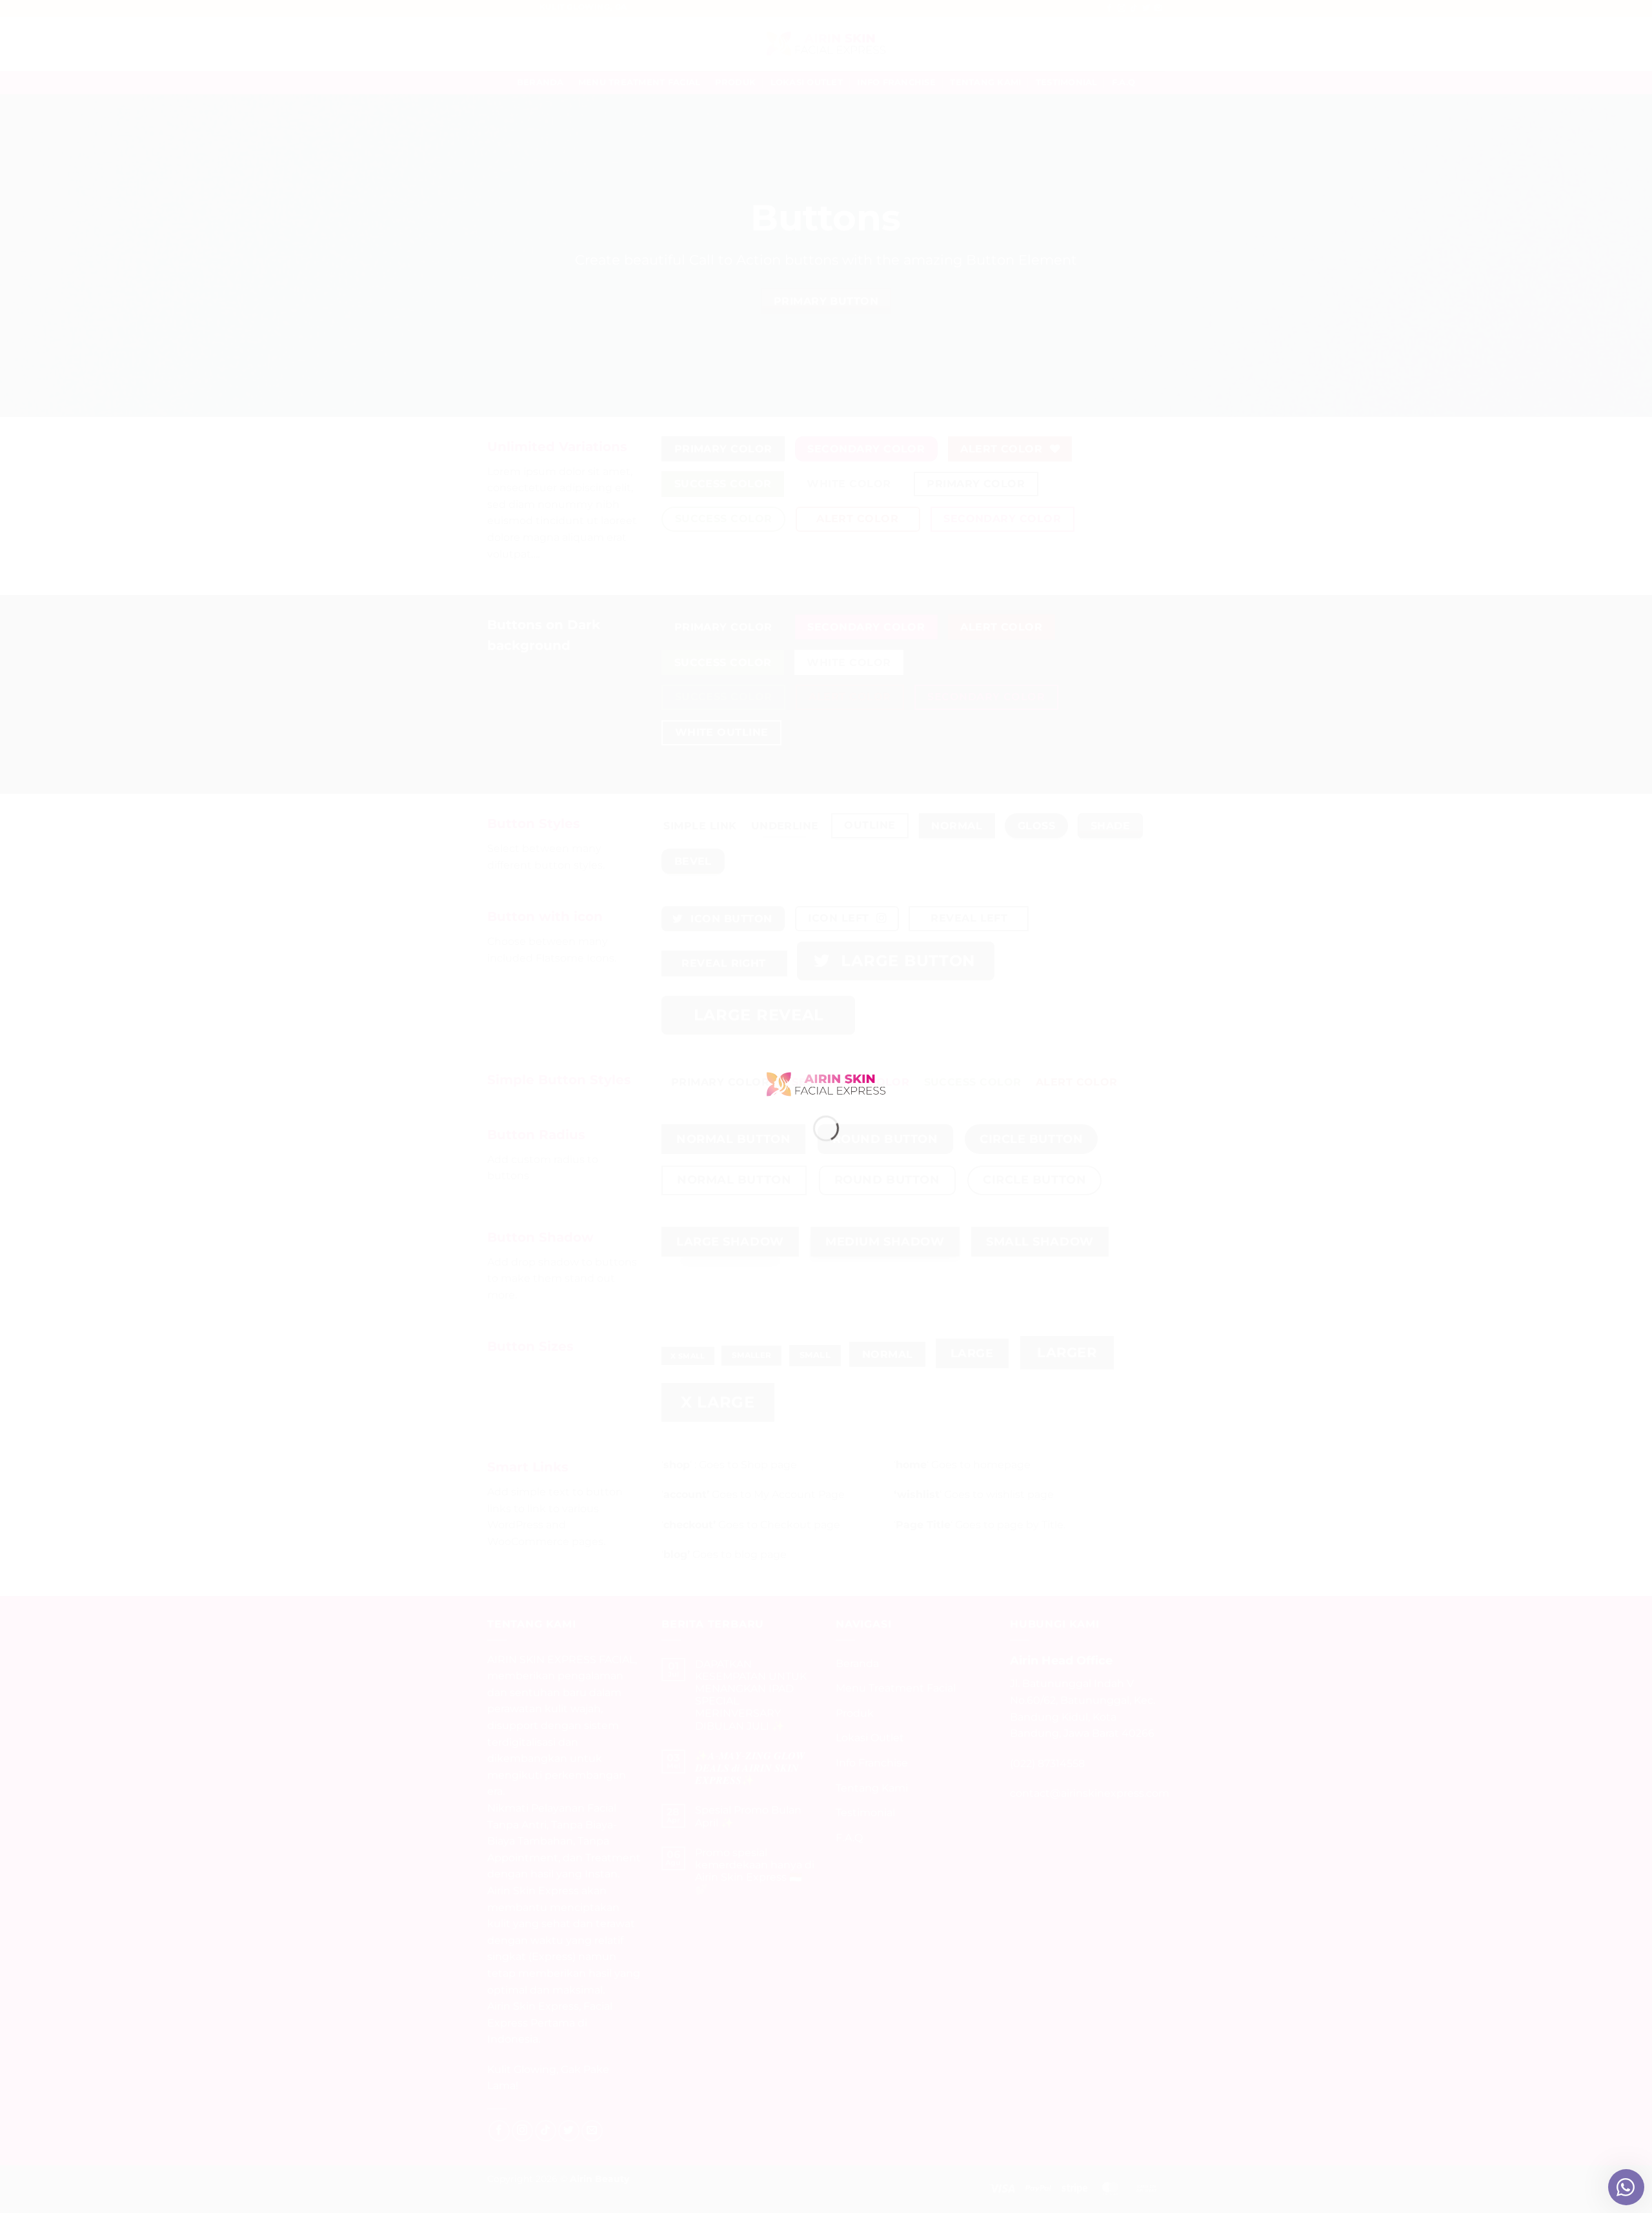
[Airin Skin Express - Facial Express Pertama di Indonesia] (826, 1083)
